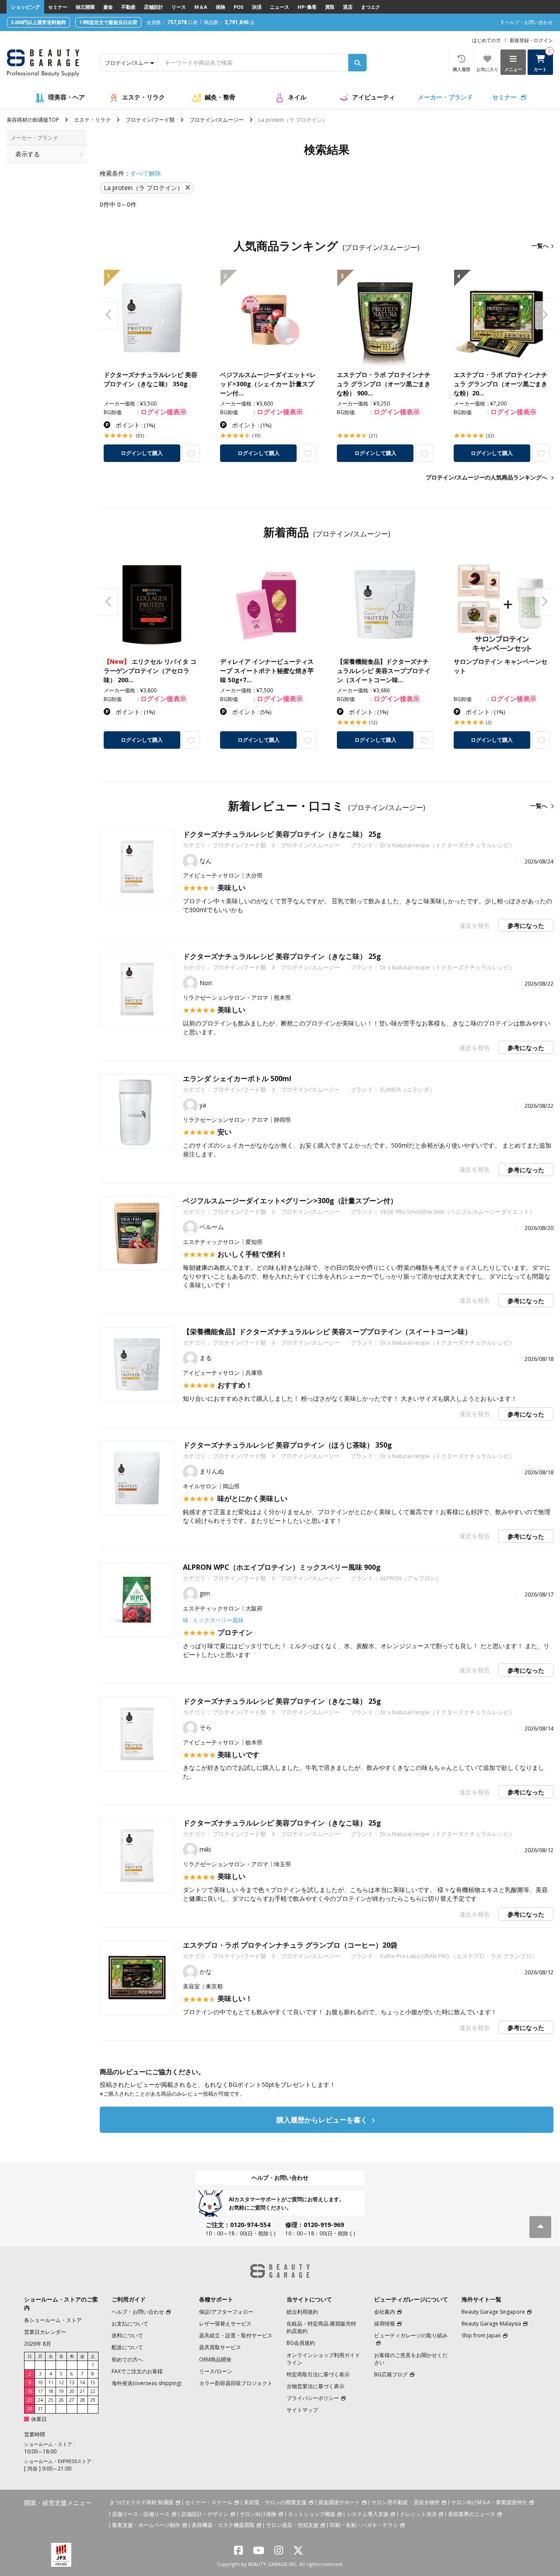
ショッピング (25, 7)
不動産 (128, 7)
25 (51, 2400)
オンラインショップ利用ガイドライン (323, 2359)
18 (51, 2391)
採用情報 (385, 2324)
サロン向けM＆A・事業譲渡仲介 (489, 2502)
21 (82, 2391)
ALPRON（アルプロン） (411, 1578)
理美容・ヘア (66, 97)
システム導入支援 (367, 2514)
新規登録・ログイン (531, 40)
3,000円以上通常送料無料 (38, 22)
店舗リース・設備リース (141, 2514)
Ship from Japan (481, 2335)
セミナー (58, 7)
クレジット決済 (418, 2514)
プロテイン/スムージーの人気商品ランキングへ (486, 477)
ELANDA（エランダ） (408, 1089)
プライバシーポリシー (313, 2398)
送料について (127, 2335)
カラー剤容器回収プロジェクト (236, 2383)
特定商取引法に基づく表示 (318, 2374)
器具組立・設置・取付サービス (236, 2335)
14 (82, 2382)
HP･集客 (307, 7)
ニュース (280, 7)
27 (72, 2400)
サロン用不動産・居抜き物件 (406, 2502)
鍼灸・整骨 (220, 97)
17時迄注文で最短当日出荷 (108, 22)
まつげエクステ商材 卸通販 (142, 2502)
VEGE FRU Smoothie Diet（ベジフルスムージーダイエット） (458, 1212)
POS (239, 7)
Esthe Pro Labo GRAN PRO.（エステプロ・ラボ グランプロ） (459, 1956)
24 (40, 2400)
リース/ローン (216, 2371)
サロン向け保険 (258, 2514)
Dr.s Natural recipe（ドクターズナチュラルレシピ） (448, 845)
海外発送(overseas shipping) (146, 2383)
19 (61, 2391)
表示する (28, 154)
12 (61, 2382)
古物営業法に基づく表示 (315, 2386)
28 (82, 2400)
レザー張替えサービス (225, 2324)
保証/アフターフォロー (226, 2312)
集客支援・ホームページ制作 (146, 2525)
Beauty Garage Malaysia (491, 2324)
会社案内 (385, 2312)
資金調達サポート (339, 2502)
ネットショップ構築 (311, 2514)
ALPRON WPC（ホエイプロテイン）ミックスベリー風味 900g (282, 1567)
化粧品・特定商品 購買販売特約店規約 (321, 2327)
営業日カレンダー (45, 2332)
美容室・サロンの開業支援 (275, 2502)
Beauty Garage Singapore (493, 2312)
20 (72, 2391)
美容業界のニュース (472, 2514)
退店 (348, 7)
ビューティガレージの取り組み (411, 2335)
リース (179, 7)
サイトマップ (302, 2410)
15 (93, 2382)
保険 (220, 7)
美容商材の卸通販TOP (33, 120)
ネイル (297, 97)
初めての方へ (127, 2359)
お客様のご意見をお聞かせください (411, 2359)
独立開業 (85, 7)
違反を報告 (475, 925)
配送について (127, 2347)
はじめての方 (486, 40)
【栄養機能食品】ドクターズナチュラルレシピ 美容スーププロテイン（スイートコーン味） (327, 1332)
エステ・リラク (143, 97)
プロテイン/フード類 (150, 120)
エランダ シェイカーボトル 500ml (237, 1078)
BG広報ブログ (391, 2374)
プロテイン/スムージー (217, 120)
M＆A (201, 7)
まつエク (371, 7)
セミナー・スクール (209, 2502)
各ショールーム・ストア (53, 2320)
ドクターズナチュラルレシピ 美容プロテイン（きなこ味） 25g (282, 834)
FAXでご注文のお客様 (137, 2371)
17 (40, 2391)
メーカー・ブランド (445, 97)
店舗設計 (154, 7)
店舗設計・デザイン (205, 2514)
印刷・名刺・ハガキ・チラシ (364, 2525)
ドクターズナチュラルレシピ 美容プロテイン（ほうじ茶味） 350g (287, 1445)
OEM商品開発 (215, 2359)
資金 (108, 7)
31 (40, 2409)
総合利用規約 (302, 2312)
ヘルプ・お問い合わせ (280, 2178)
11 (51, 2382)
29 (93, 2400)
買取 (330, 7)
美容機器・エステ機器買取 (223, 2525)
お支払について (130, 2324)
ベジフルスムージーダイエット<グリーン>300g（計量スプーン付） (290, 1201)
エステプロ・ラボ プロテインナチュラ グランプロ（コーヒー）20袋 (290, 1945)
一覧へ (540, 246)
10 (40, 2382)
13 (72, 2382)
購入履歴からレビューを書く (323, 2120)
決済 (257, 7)
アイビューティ (374, 97)
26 (61, 2400)
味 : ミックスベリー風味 (213, 1620)
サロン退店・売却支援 (292, 2525)
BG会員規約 (301, 2343)
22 (93, 2391)
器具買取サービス (220, 2347)
